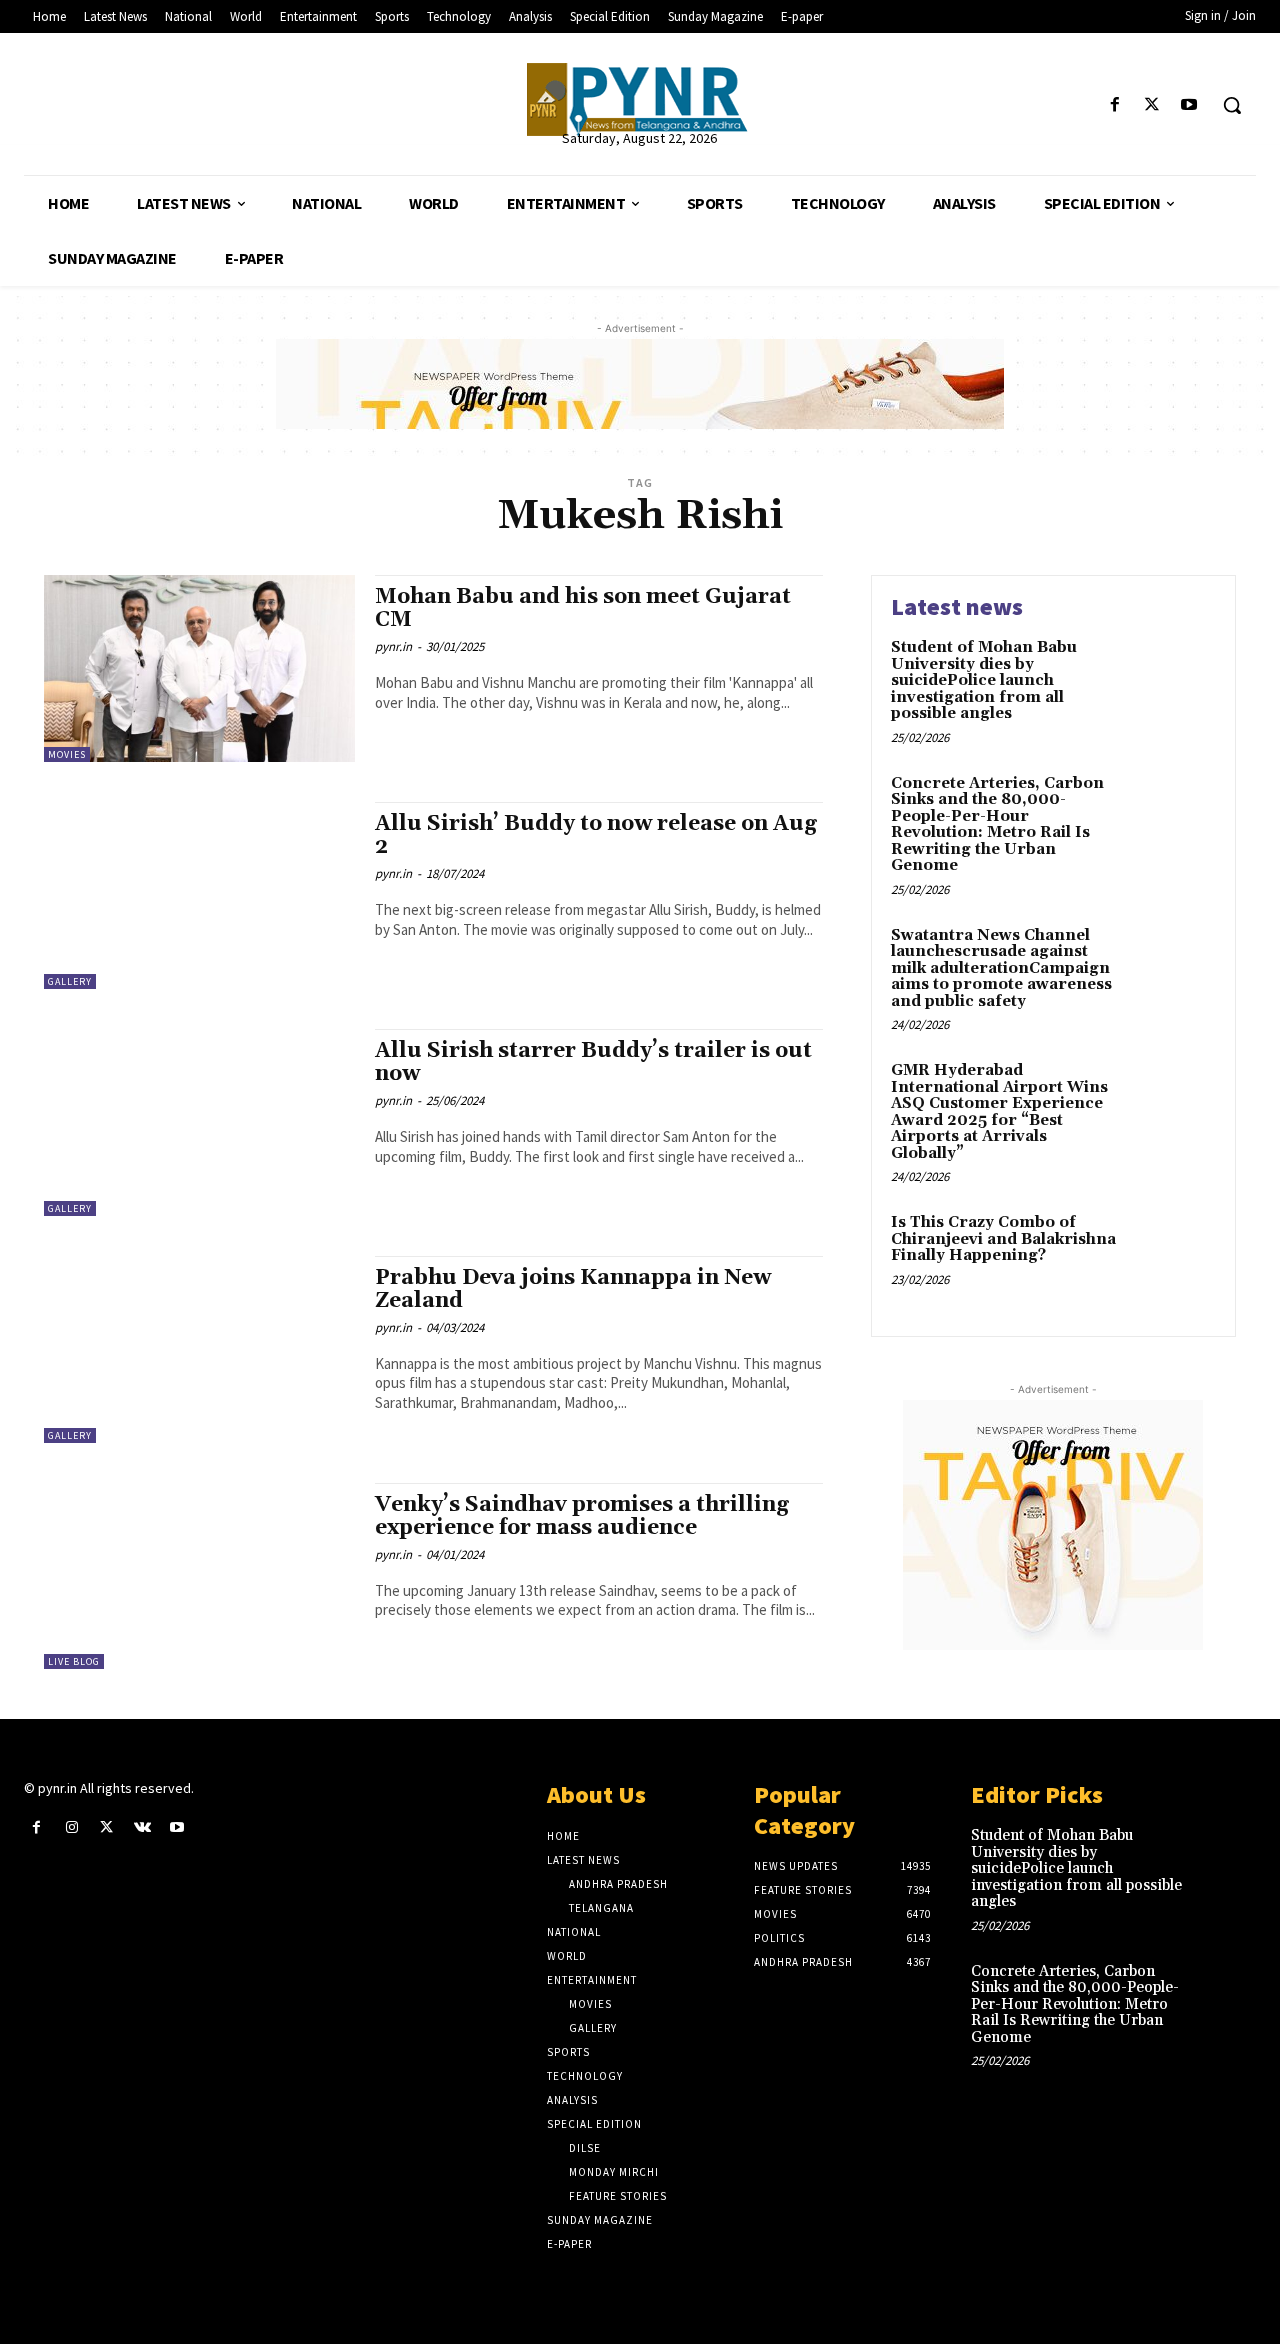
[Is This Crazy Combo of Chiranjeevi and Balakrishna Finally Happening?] (1173, 1253)
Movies (67, 754)
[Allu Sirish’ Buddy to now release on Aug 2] (199, 895)
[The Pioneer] (639, 99)
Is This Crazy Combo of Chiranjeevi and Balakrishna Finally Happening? (1003, 1239)
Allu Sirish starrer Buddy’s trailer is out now (593, 1062)
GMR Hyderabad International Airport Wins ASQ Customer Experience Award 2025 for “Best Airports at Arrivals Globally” (999, 1112)
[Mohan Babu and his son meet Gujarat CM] (199, 668)
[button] (1232, 105)
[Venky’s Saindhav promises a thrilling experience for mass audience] (199, 1576)
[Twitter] (1152, 105)
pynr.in (393, 646)
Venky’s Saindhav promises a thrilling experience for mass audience (582, 1516)
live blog (74, 1661)
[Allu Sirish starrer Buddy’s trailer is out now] (199, 1122)
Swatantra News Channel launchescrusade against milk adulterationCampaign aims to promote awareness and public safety (1001, 968)
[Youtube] (1189, 105)
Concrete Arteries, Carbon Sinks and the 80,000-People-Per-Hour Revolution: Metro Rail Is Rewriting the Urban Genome (997, 825)
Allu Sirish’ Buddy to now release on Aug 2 (596, 835)
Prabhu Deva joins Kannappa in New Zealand (573, 1289)
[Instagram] (71, 1827)
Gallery (70, 981)
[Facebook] (1114, 105)
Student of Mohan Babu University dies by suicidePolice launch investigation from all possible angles (984, 680)
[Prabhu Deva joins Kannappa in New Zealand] (199, 1349)
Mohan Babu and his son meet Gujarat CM (583, 608)
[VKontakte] (142, 1827)
